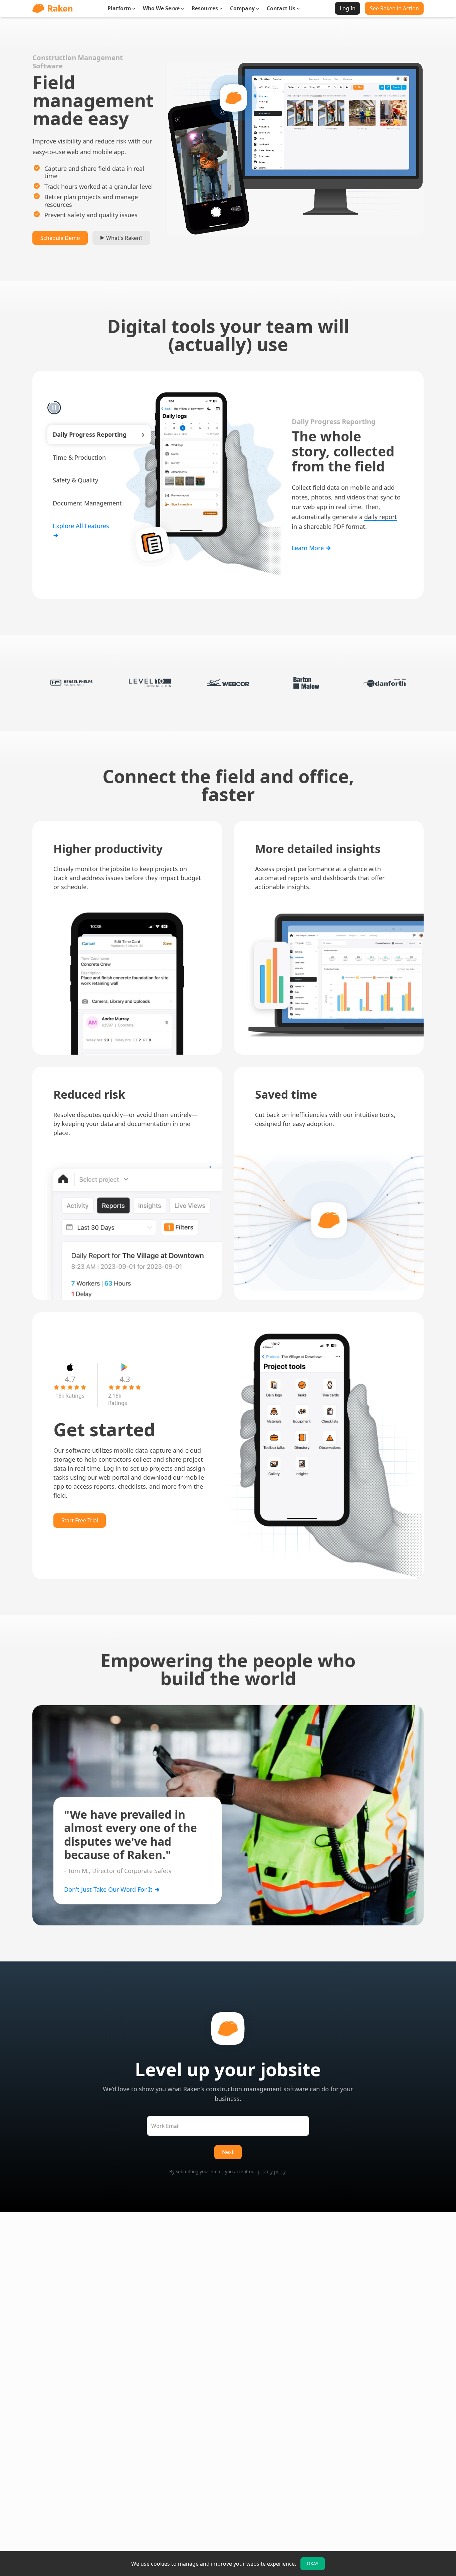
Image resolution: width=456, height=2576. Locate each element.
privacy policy (272, 2172)
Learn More (309, 556)
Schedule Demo (60, 238)
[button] (99, 435)
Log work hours (314, 495)
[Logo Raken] (52, 8)
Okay (313, 2564)
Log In (348, 8)
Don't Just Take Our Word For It (109, 1889)
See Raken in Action (394, 8)
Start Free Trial (80, 1520)
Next (228, 2152)
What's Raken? (124, 238)
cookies (160, 2564)
